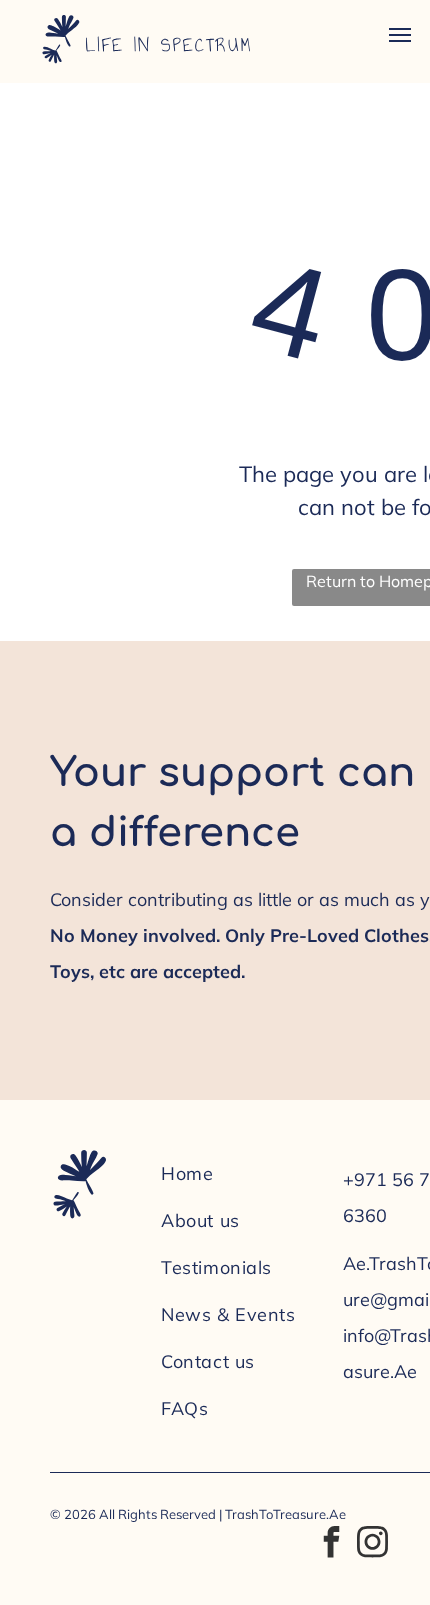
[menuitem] (242, 1173)
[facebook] (331, 1544)
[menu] (400, 35)
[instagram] (372, 1544)
